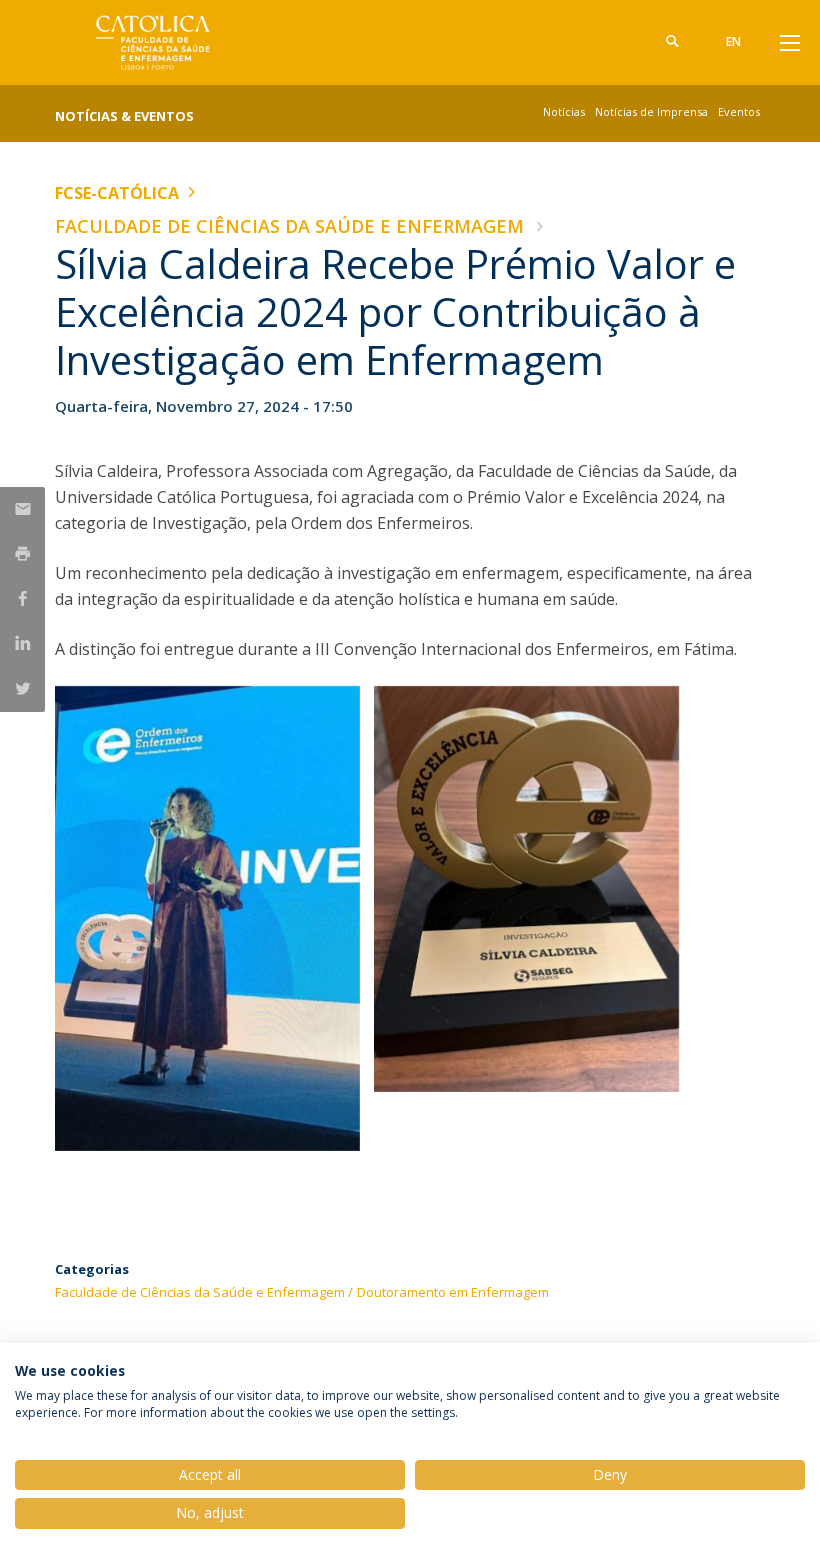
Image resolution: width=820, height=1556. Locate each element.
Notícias (564, 111)
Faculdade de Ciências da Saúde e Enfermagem (289, 226)
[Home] (180, 42)
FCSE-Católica (117, 193)
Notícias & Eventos (124, 116)
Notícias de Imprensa (651, 111)
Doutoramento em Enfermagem (453, 1292)
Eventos (739, 111)
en (733, 41)
